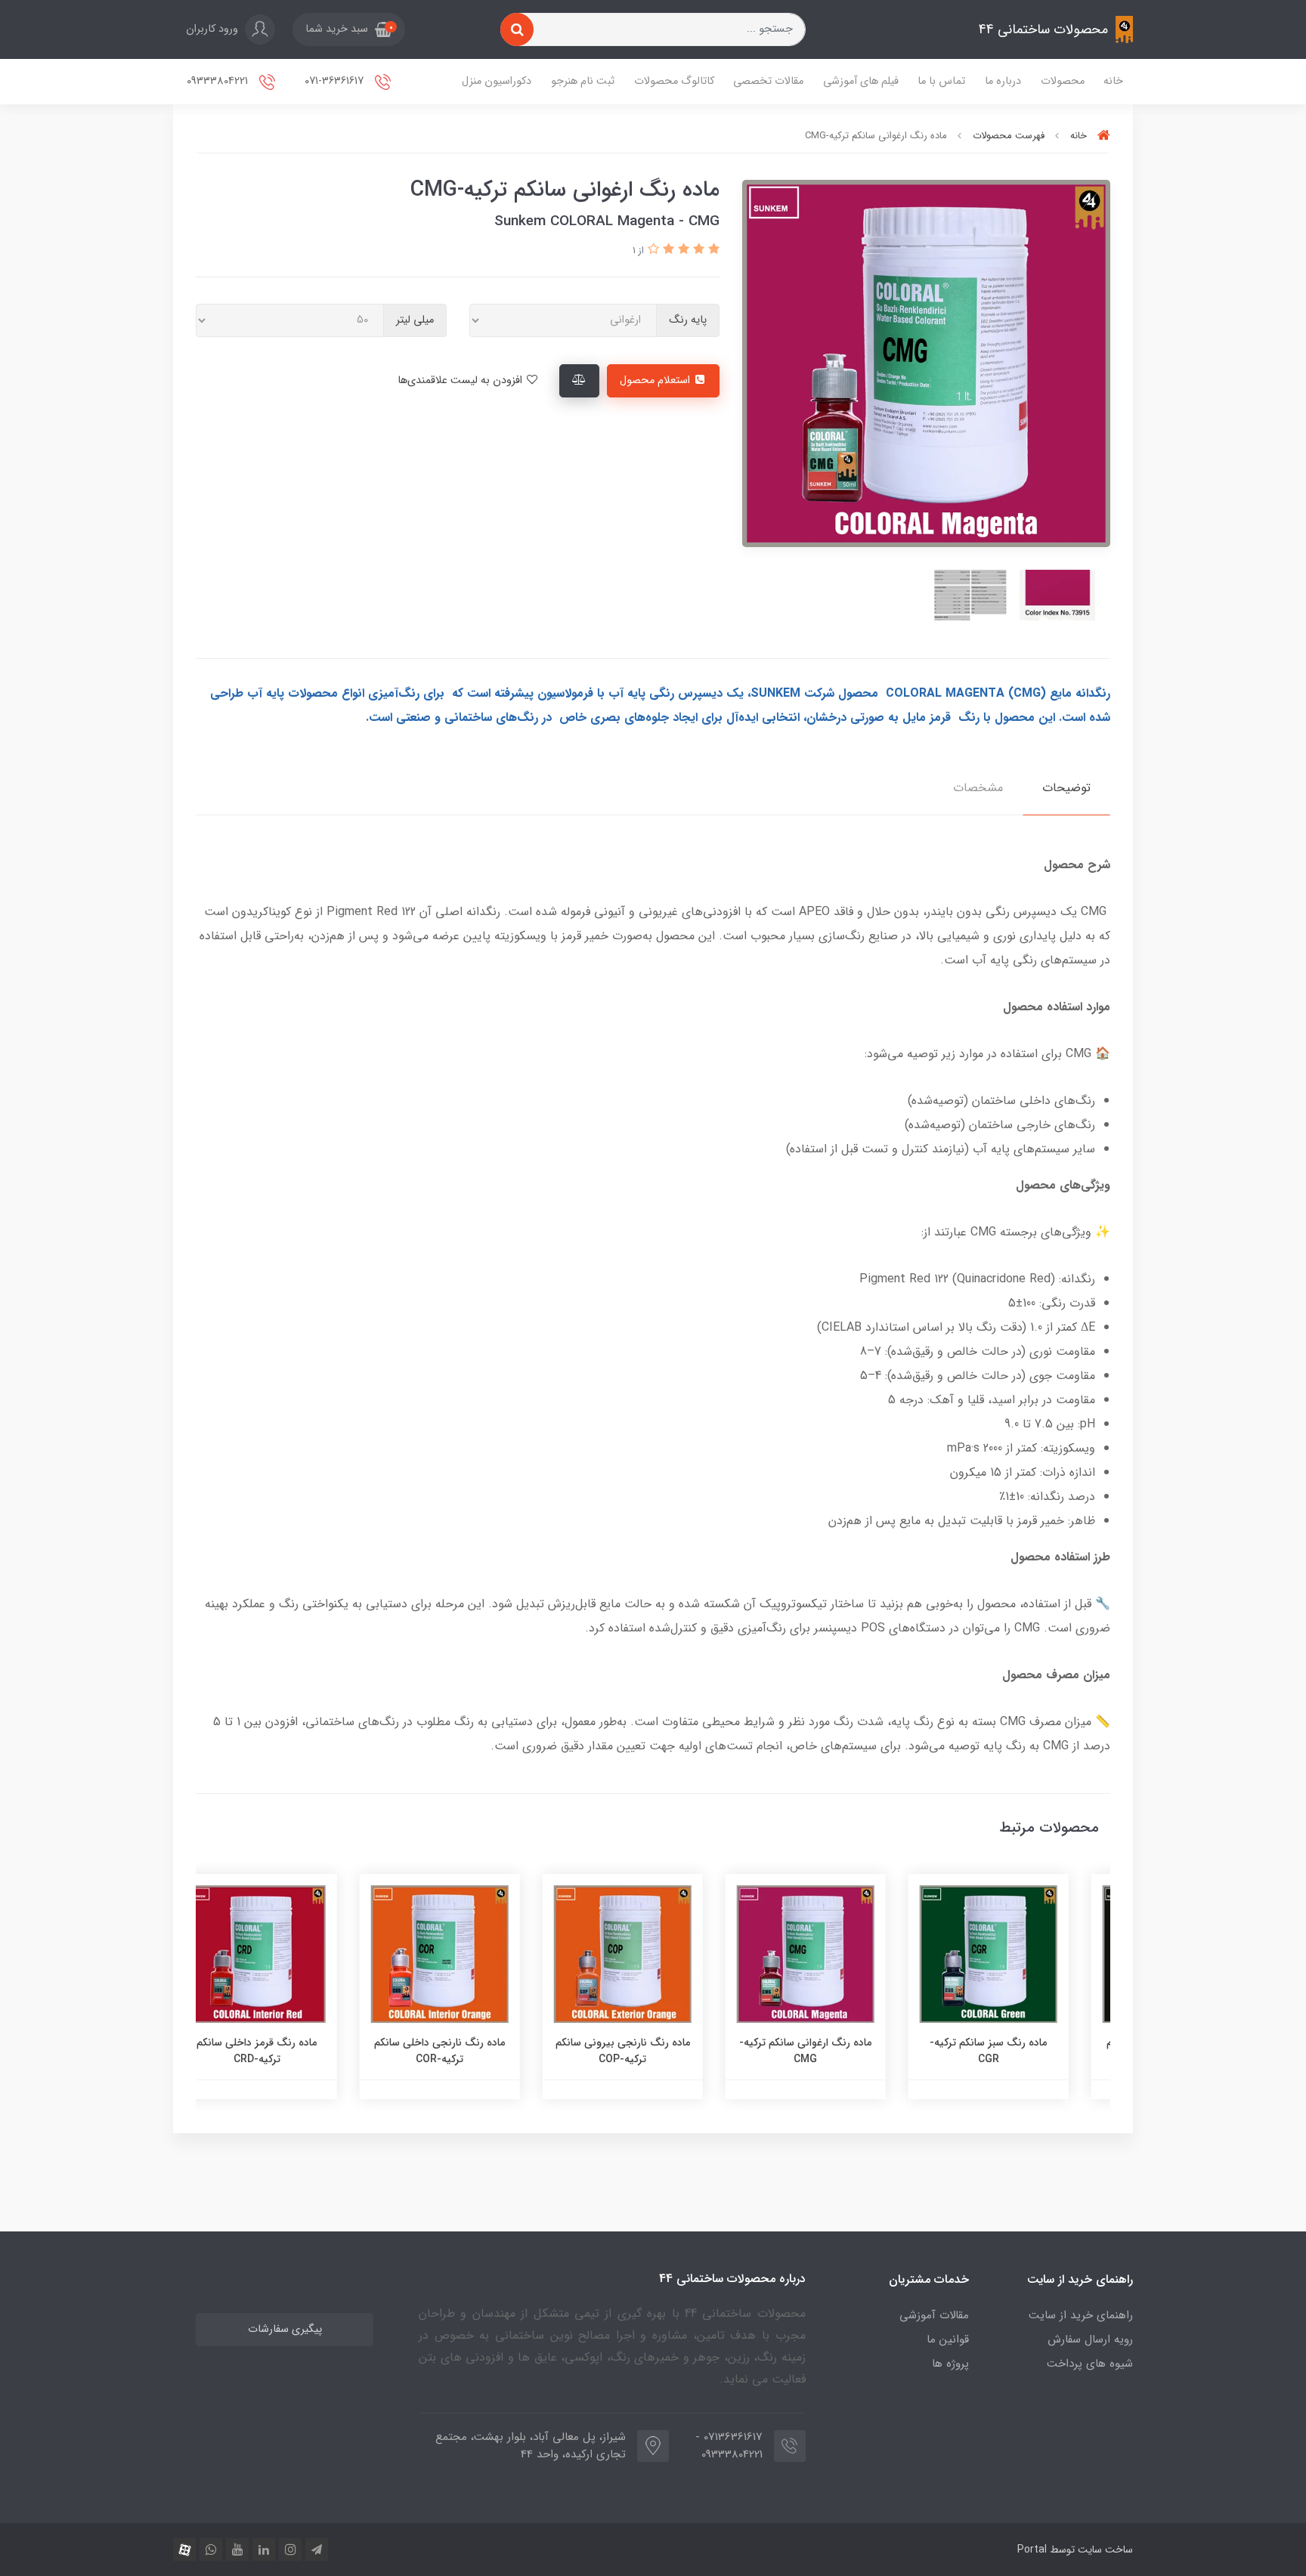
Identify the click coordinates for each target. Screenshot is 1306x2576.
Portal (1032, 2550)
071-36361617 (336, 81)
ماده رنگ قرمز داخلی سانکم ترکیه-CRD (288, 2051)
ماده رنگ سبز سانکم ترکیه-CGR (1019, 2051)
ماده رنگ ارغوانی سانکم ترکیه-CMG (836, 2051)
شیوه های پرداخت (1090, 2364)
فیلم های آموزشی (861, 81)
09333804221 (219, 81)
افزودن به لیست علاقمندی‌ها (461, 380)
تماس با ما (941, 81)
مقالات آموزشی (934, 2315)
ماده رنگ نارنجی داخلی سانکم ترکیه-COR (470, 2051)
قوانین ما (948, 2339)
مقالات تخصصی (768, 81)
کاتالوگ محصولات (674, 81)
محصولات (1063, 81)
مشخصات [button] (978, 788)
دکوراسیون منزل (497, 81)
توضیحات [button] (1066, 788)
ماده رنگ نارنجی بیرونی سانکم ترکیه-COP (653, 2051)
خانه (1113, 81)
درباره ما (1003, 81)
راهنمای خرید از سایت (1081, 2315)
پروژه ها (950, 2364)
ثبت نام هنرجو (583, 81)
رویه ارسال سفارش (1090, 2339)
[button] (349, 29)
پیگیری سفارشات (285, 2329)
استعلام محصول (656, 380)
